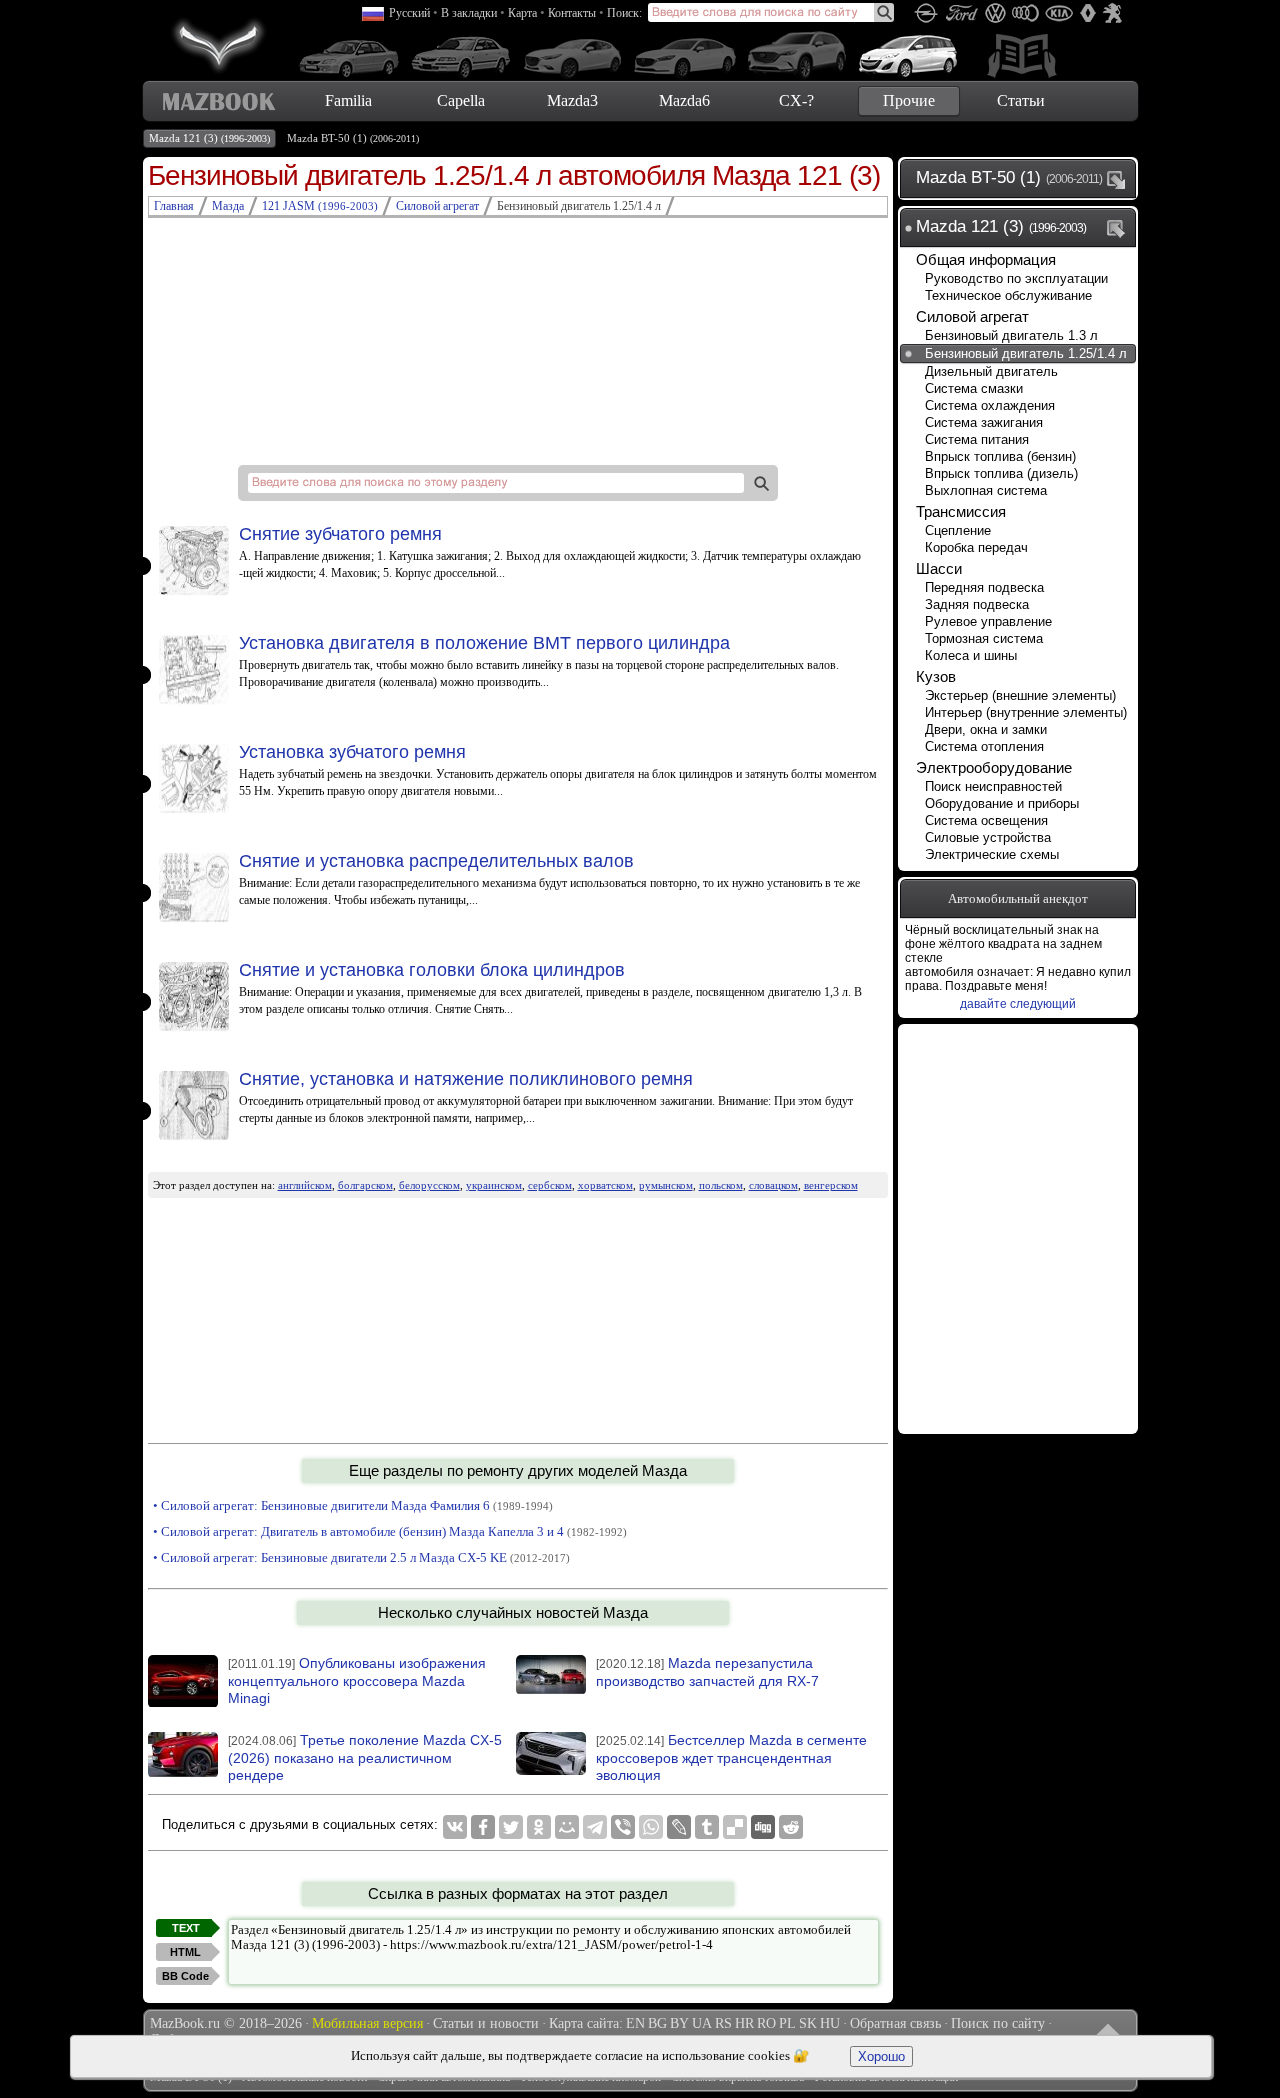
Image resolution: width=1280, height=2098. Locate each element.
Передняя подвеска (984, 587)
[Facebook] (483, 1827)
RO (766, 2023)
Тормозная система (984, 638)
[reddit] (791, 1827)
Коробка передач (976, 547)
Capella (461, 100)
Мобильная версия (367, 2023)
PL (787, 2023)
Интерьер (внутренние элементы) (1026, 712)
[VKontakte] (455, 1827)
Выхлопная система (986, 490)
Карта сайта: (586, 2023)
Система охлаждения (990, 405)
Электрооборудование (994, 767)
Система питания (977, 439)
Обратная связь (895, 2023)
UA (702, 2023)
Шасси (939, 568)
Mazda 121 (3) (209, 138)
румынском (666, 1185)
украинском (494, 1185)
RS (723, 2023)
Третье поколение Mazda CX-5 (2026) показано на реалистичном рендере (365, 1757)
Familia (348, 100)
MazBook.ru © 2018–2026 (226, 2023)
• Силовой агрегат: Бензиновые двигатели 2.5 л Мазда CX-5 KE (361, 1557)
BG (657, 2023)
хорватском (605, 1185)
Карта (522, 13)
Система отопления (984, 746)
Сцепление (958, 530)
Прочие (909, 100)
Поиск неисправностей (993, 786)
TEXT (186, 1928)
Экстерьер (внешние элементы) (1020, 695)
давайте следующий (1018, 1004)
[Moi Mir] (567, 1827)
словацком (773, 1185)
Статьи (1021, 100)
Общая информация (986, 259)
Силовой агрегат (972, 316)
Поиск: (624, 13)
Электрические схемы (992, 854)
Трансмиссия (961, 511)
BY (679, 2023)
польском (721, 1185)
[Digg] (763, 1827)
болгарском (365, 1185)
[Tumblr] (707, 1827)
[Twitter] (511, 1827)
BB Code (185, 1976)
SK (808, 2023)
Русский (409, 13)
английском (305, 1185)
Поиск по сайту (998, 2023)
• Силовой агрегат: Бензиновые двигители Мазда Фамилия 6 (353, 1505)
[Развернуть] (1120, 179)
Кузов (936, 676)
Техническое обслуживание (1008, 295)
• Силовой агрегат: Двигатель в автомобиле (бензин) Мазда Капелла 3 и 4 (390, 1531)
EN (635, 2023)
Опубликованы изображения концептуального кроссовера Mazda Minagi (357, 1680)
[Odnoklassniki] (539, 1827)
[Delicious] (735, 1827)
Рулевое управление (988, 621)
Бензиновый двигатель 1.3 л (1011, 335)
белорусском (429, 1185)
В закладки (469, 13)
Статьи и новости (486, 2023)
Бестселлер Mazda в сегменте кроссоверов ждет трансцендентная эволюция (731, 1757)
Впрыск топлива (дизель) (1001, 473)
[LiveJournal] (679, 1827)
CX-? (796, 100)
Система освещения (986, 820)
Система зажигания (984, 422)
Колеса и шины (971, 655)
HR (744, 2023)
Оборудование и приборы (1002, 803)
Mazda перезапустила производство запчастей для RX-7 (707, 1672)
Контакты (572, 13)
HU (830, 2023)
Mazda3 (572, 100)
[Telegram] (595, 1827)
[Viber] (623, 1827)
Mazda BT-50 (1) (353, 138)
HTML (185, 1952)
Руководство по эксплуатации (1016, 278)
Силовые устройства (988, 837)
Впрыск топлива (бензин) (1000, 456)
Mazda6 (684, 100)
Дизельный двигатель (991, 371)
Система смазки (974, 388)
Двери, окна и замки (986, 729)
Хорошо (881, 2056)
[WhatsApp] (651, 1827)
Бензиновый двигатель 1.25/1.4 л (1026, 353)
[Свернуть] (1120, 228)
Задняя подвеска (977, 604)
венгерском (831, 1185)
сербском (550, 1185)
